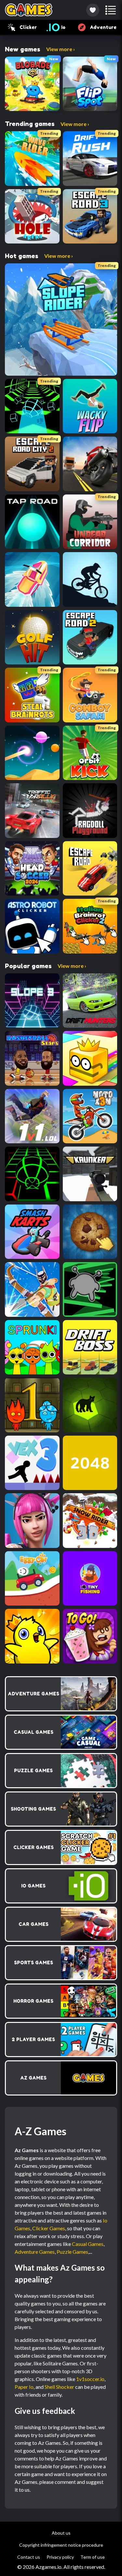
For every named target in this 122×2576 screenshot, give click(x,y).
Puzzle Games (72, 2252)
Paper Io (24, 2387)
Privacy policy (60, 2557)
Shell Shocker (59, 2387)
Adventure (103, 27)
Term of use (93, 2557)
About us (61, 2533)
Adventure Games (35, 2252)
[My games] (93, 10)
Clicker (28, 27)
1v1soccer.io (90, 2379)
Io (63, 27)
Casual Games (88, 2244)
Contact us (29, 2557)
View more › (61, 49)
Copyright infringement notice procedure (61, 2545)
